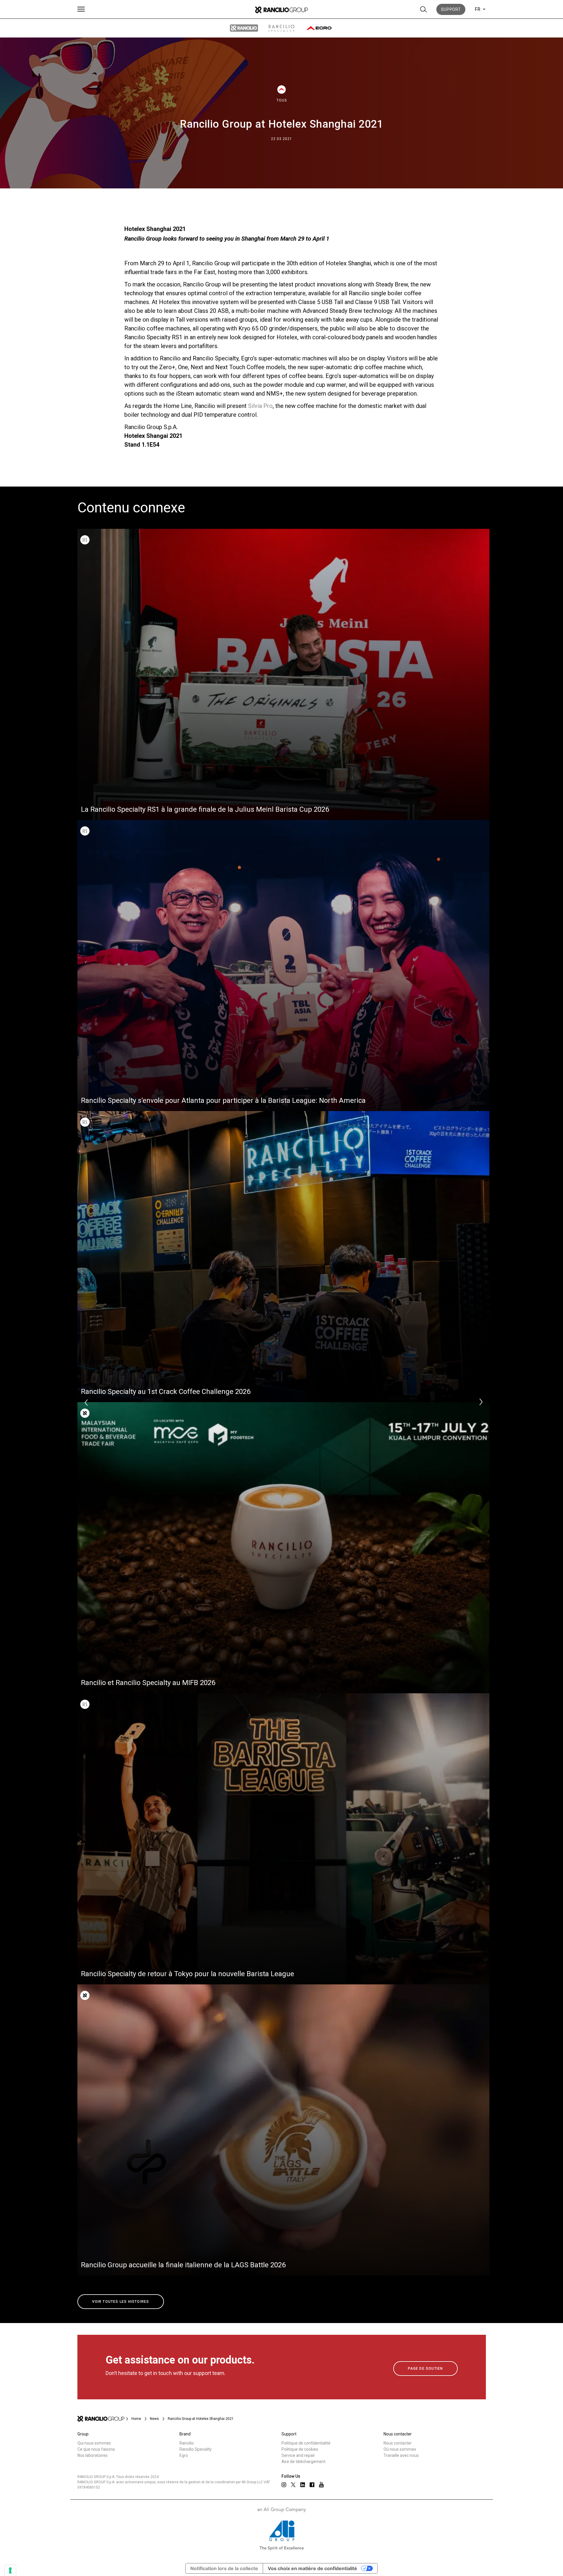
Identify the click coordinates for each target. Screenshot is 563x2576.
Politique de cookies (300, 2449)
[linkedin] (303, 2485)
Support (451, 9)
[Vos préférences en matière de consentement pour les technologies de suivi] (10, 2570)
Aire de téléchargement (303, 2462)
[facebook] (312, 2485)
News (154, 2419)
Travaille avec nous (401, 2455)
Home (136, 2419)
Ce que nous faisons (96, 2449)
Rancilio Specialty (196, 2449)
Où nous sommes (400, 2449)
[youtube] (321, 2485)
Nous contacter (398, 2443)
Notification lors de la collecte (224, 2568)
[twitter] (293, 2485)
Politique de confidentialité (306, 2443)
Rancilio (187, 2443)
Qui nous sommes (94, 2443)
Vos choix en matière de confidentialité (312, 2568)
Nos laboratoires (93, 2455)
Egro (184, 2455)
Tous (282, 100)
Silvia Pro (260, 406)
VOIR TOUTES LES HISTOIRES (121, 2302)
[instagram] (284, 2485)
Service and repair (298, 2455)
